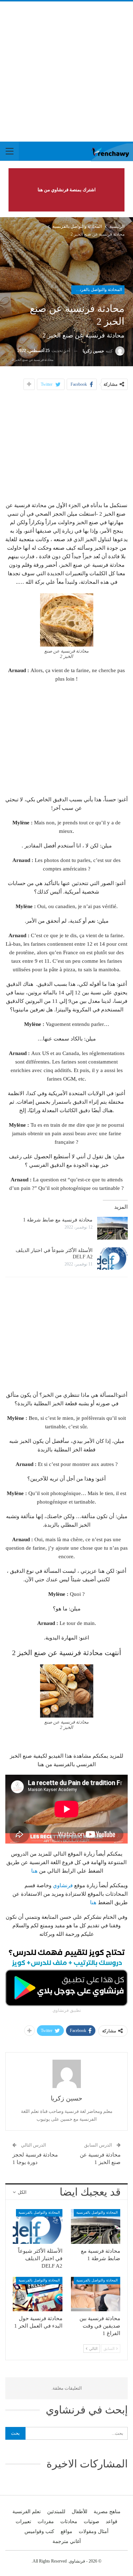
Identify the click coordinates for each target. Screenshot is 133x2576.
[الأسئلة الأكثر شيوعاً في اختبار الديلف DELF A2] (112, 1259)
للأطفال (79, 2512)
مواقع (66, 2531)
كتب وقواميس (39, 2531)
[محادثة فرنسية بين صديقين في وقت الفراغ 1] (96, 2294)
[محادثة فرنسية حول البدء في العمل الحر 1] (38, 2294)
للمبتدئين (56, 2512)
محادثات (69, 2522)
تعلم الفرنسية (27, 2512)
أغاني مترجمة (67, 2541)
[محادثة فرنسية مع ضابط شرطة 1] (112, 1228)
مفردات (46, 2522)
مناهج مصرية (107, 2512)
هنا (34, 1871)
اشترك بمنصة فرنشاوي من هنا (67, 190)
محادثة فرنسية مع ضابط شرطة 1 (58, 1220)
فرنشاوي (63, 1885)
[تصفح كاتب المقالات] (66, 2074)
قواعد (112, 2522)
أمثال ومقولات (94, 2531)
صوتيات (92, 2522)
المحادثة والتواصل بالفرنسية (97, 290)
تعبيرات (23, 2522)
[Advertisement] (66, 72)
